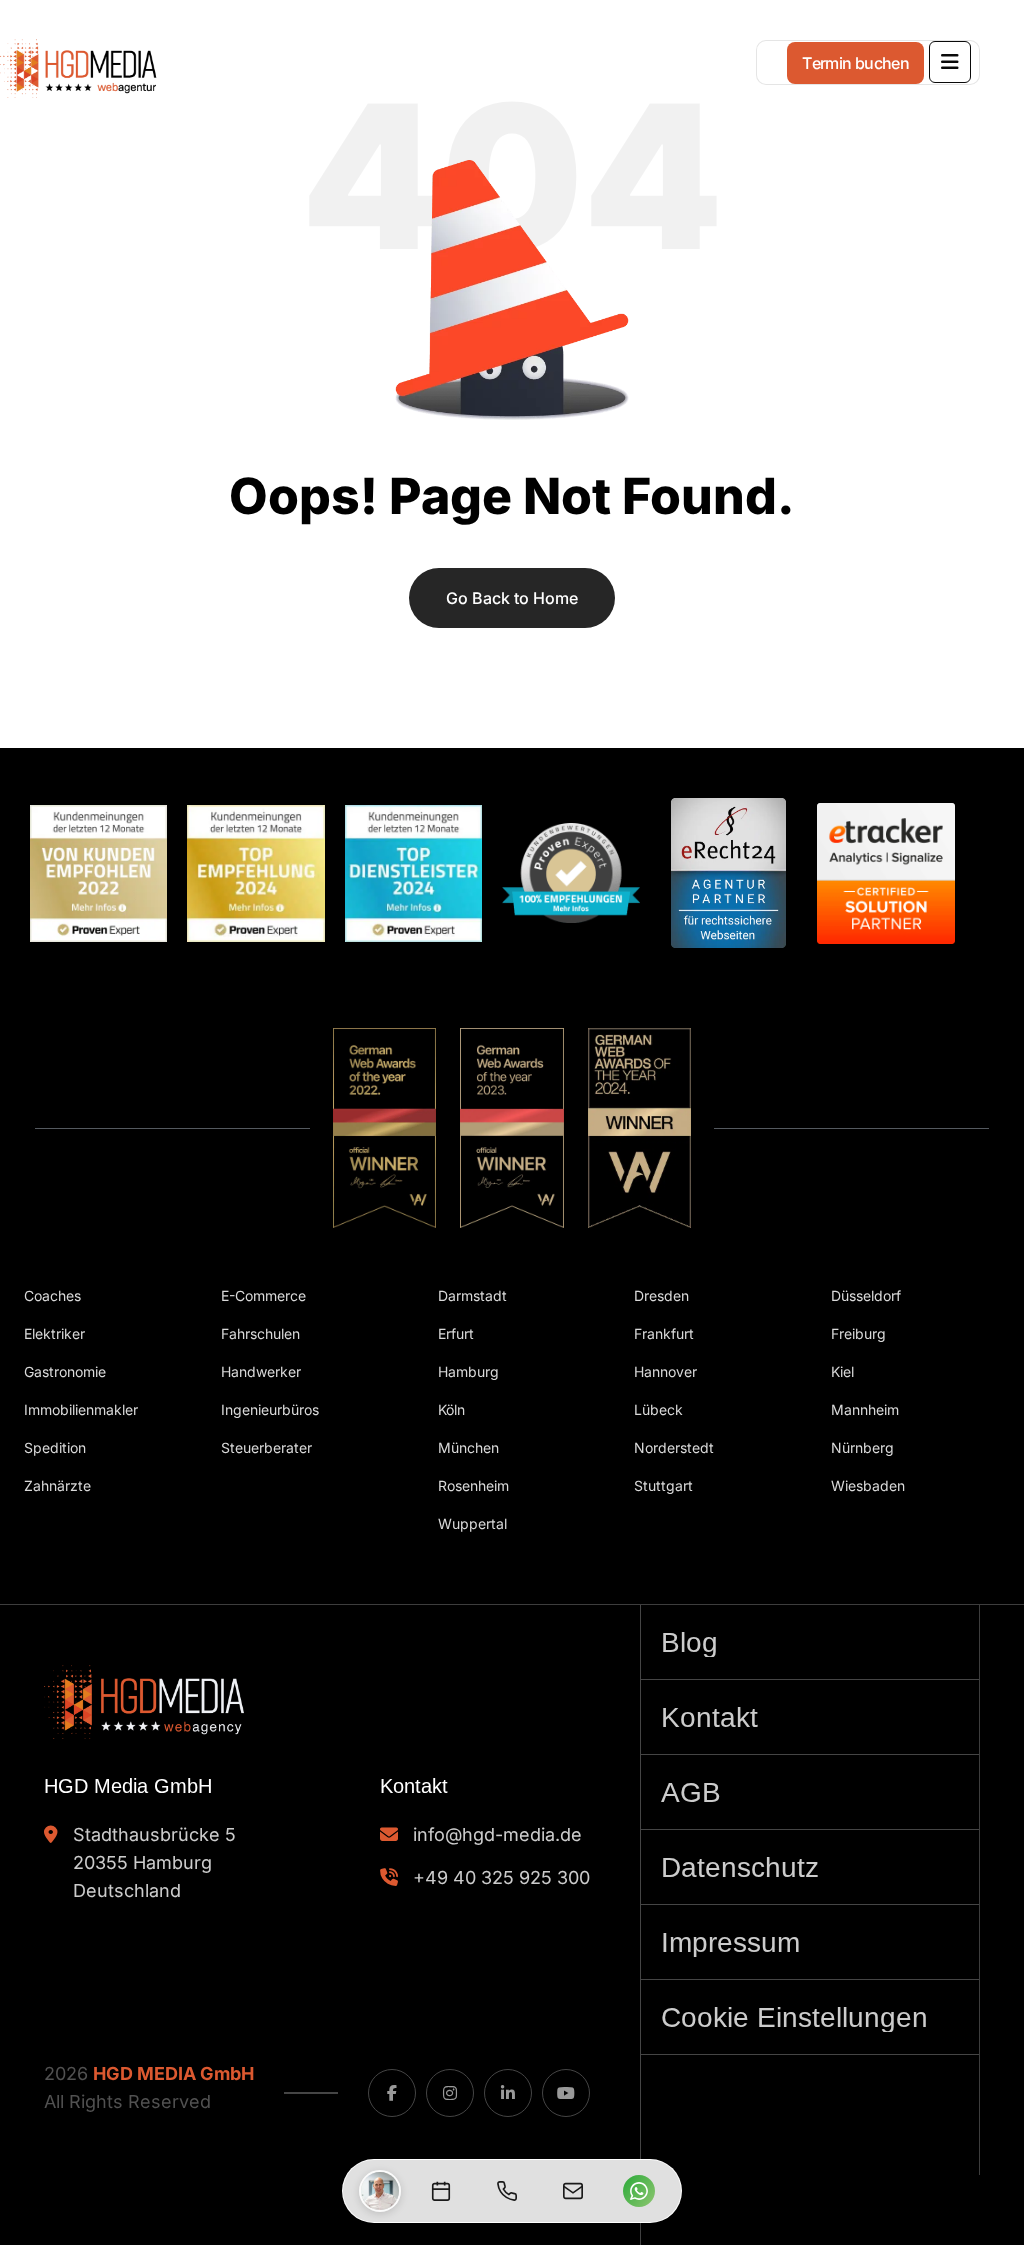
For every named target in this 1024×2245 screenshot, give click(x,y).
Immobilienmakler (81, 1409)
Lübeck (658, 1409)
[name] (950, 62)
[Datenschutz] (810, 1867)
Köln (451, 1409)
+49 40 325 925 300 (501, 1877)
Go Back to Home (512, 598)
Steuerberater (266, 1447)
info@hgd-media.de (497, 1834)
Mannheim (865, 1409)
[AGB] (810, 1792)
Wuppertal (472, 1523)
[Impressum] (810, 1942)
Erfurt (456, 1333)
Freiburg (858, 1333)
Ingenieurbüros (270, 1409)
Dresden (661, 1295)
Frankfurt (664, 1333)
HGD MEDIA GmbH (173, 2073)
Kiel (842, 1371)
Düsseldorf (866, 1295)
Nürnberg (862, 1447)
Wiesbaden (868, 1485)
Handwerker (261, 1371)
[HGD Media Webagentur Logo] (150, 55)
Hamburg (468, 1371)
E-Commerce (263, 1295)
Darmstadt (472, 1295)
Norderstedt (674, 1447)
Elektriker (54, 1333)
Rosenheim (473, 1485)
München (468, 1447)
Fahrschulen (260, 1333)
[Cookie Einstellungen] (810, 2017)
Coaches (52, 1295)
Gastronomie (65, 1371)
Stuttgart (663, 1485)
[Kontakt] (810, 1717)
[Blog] (810, 1642)
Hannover (665, 1371)
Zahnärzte (57, 1485)
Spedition (55, 1447)
